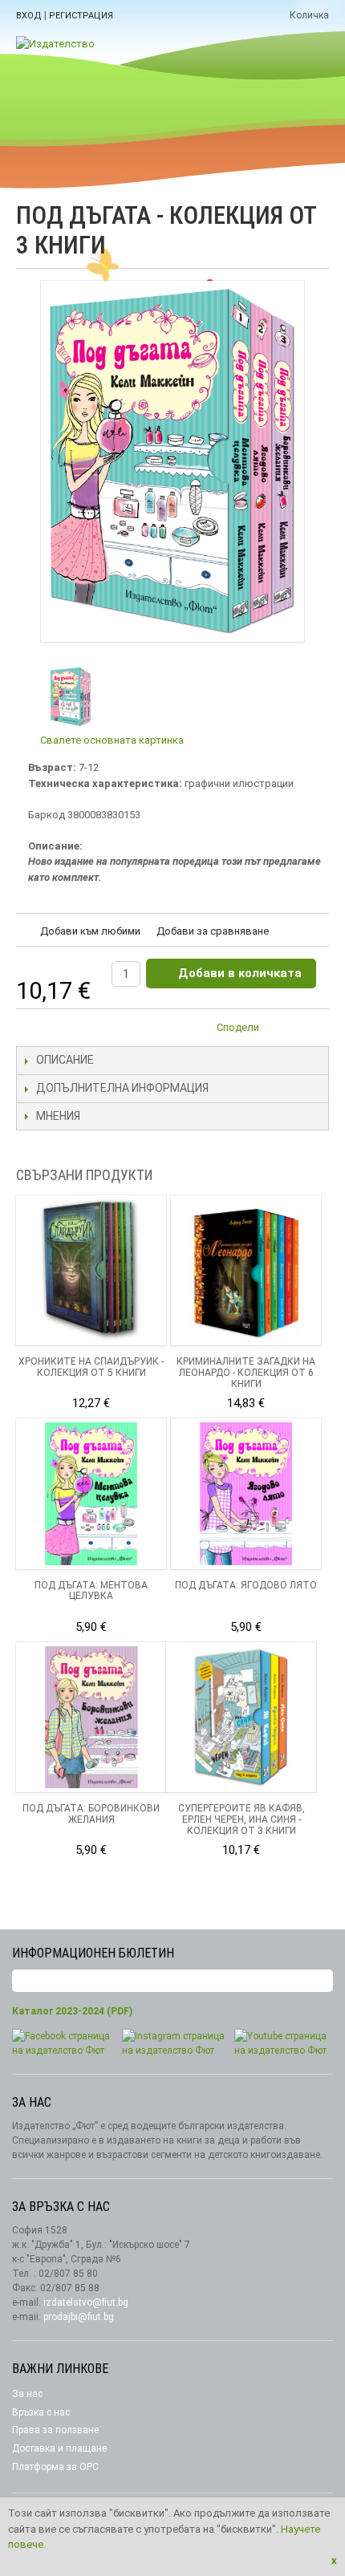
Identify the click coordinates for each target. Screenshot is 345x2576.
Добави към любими (90, 931)
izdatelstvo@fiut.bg (86, 2302)
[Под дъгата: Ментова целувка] (91, 1493)
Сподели (238, 1027)
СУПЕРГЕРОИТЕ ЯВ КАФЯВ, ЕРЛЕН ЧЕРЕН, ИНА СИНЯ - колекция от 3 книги (241, 1819)
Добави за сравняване (213, 931)
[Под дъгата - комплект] (70, 697)
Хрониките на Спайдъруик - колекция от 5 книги (91, 1367)
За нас (27, 2394)
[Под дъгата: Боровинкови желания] (91, 1717)
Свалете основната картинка (112, 740)
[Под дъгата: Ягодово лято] (246, 1493)
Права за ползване (55, 2430)
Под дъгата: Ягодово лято (246, 1585)
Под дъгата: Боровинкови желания (91, 1814)
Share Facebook (313, 1030)
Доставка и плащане (59, 2448)
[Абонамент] (321, 1981)
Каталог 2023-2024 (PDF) (72, 2011)
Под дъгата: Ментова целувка (91, 1591)
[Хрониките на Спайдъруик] (91, 1270)
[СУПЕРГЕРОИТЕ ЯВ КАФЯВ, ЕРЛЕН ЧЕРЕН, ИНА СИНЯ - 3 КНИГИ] (241, 1717)
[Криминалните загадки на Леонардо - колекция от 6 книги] (246, 1270)
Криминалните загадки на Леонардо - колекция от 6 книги (246, 1373)
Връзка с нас (41, 2412)
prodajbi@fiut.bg (79, 2317)
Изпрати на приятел (281, 1030)
